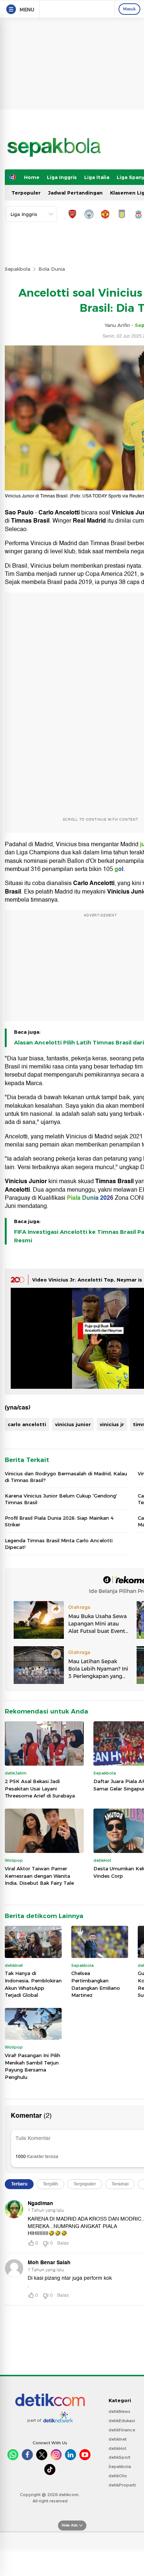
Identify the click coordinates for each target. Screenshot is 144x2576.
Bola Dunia (52, 269)
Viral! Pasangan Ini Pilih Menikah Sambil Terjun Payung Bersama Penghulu (32, 2066)
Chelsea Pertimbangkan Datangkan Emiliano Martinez (96, 1984)
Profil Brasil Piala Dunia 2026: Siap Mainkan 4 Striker (59, 1521)
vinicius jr (112, 1424)
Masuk (129, 9)
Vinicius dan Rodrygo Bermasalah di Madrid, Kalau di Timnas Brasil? (66, 1477)
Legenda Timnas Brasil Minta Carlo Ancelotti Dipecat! (59, 1544)
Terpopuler (26, 193)
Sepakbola (18, 269)
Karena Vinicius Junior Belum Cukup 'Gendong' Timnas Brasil (61, 1499)
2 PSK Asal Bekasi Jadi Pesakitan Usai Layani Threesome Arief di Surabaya (40, 1788)
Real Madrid (89, 521)
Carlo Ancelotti (59, 513)
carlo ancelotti (27, 1424)
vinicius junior (73, 1424)
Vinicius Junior (26, 1181)
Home (32, 177)
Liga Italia (97, 177)
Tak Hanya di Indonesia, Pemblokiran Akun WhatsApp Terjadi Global (33, 1984)
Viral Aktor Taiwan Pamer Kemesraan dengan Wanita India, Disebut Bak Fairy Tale (39, 1876)
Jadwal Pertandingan (75, 193)
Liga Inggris (62, 177)
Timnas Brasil (30, 521)
